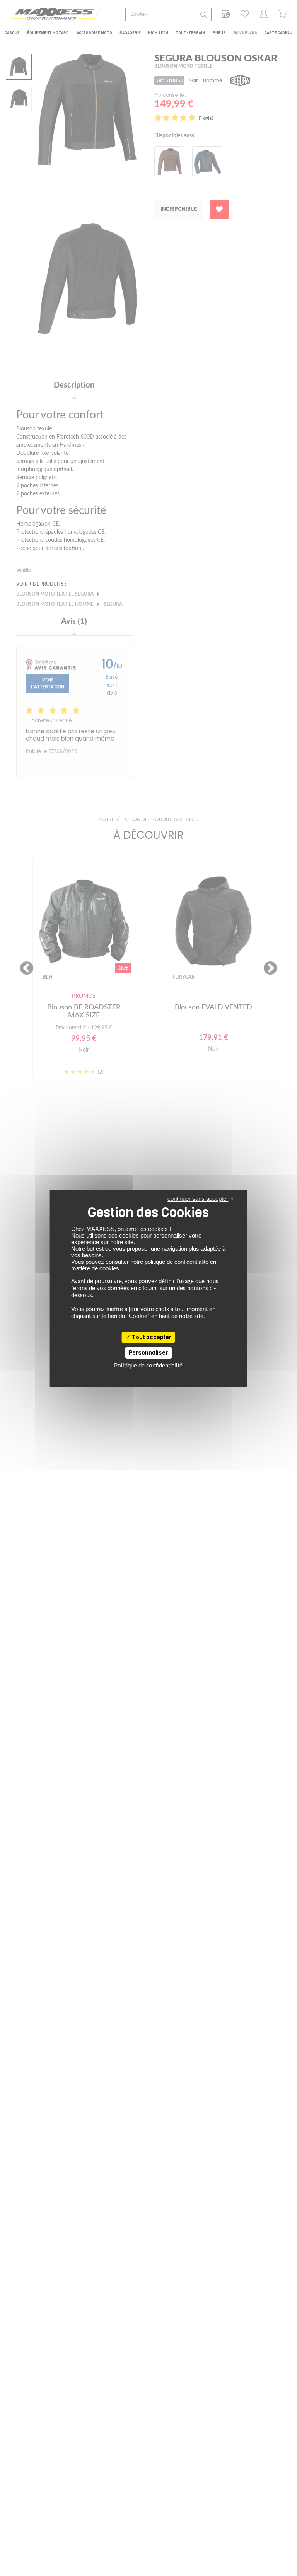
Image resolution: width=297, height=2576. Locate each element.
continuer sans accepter (198, 1199)
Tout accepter (151, 1337)
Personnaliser (148, 1353)
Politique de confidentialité (148, 1366)
